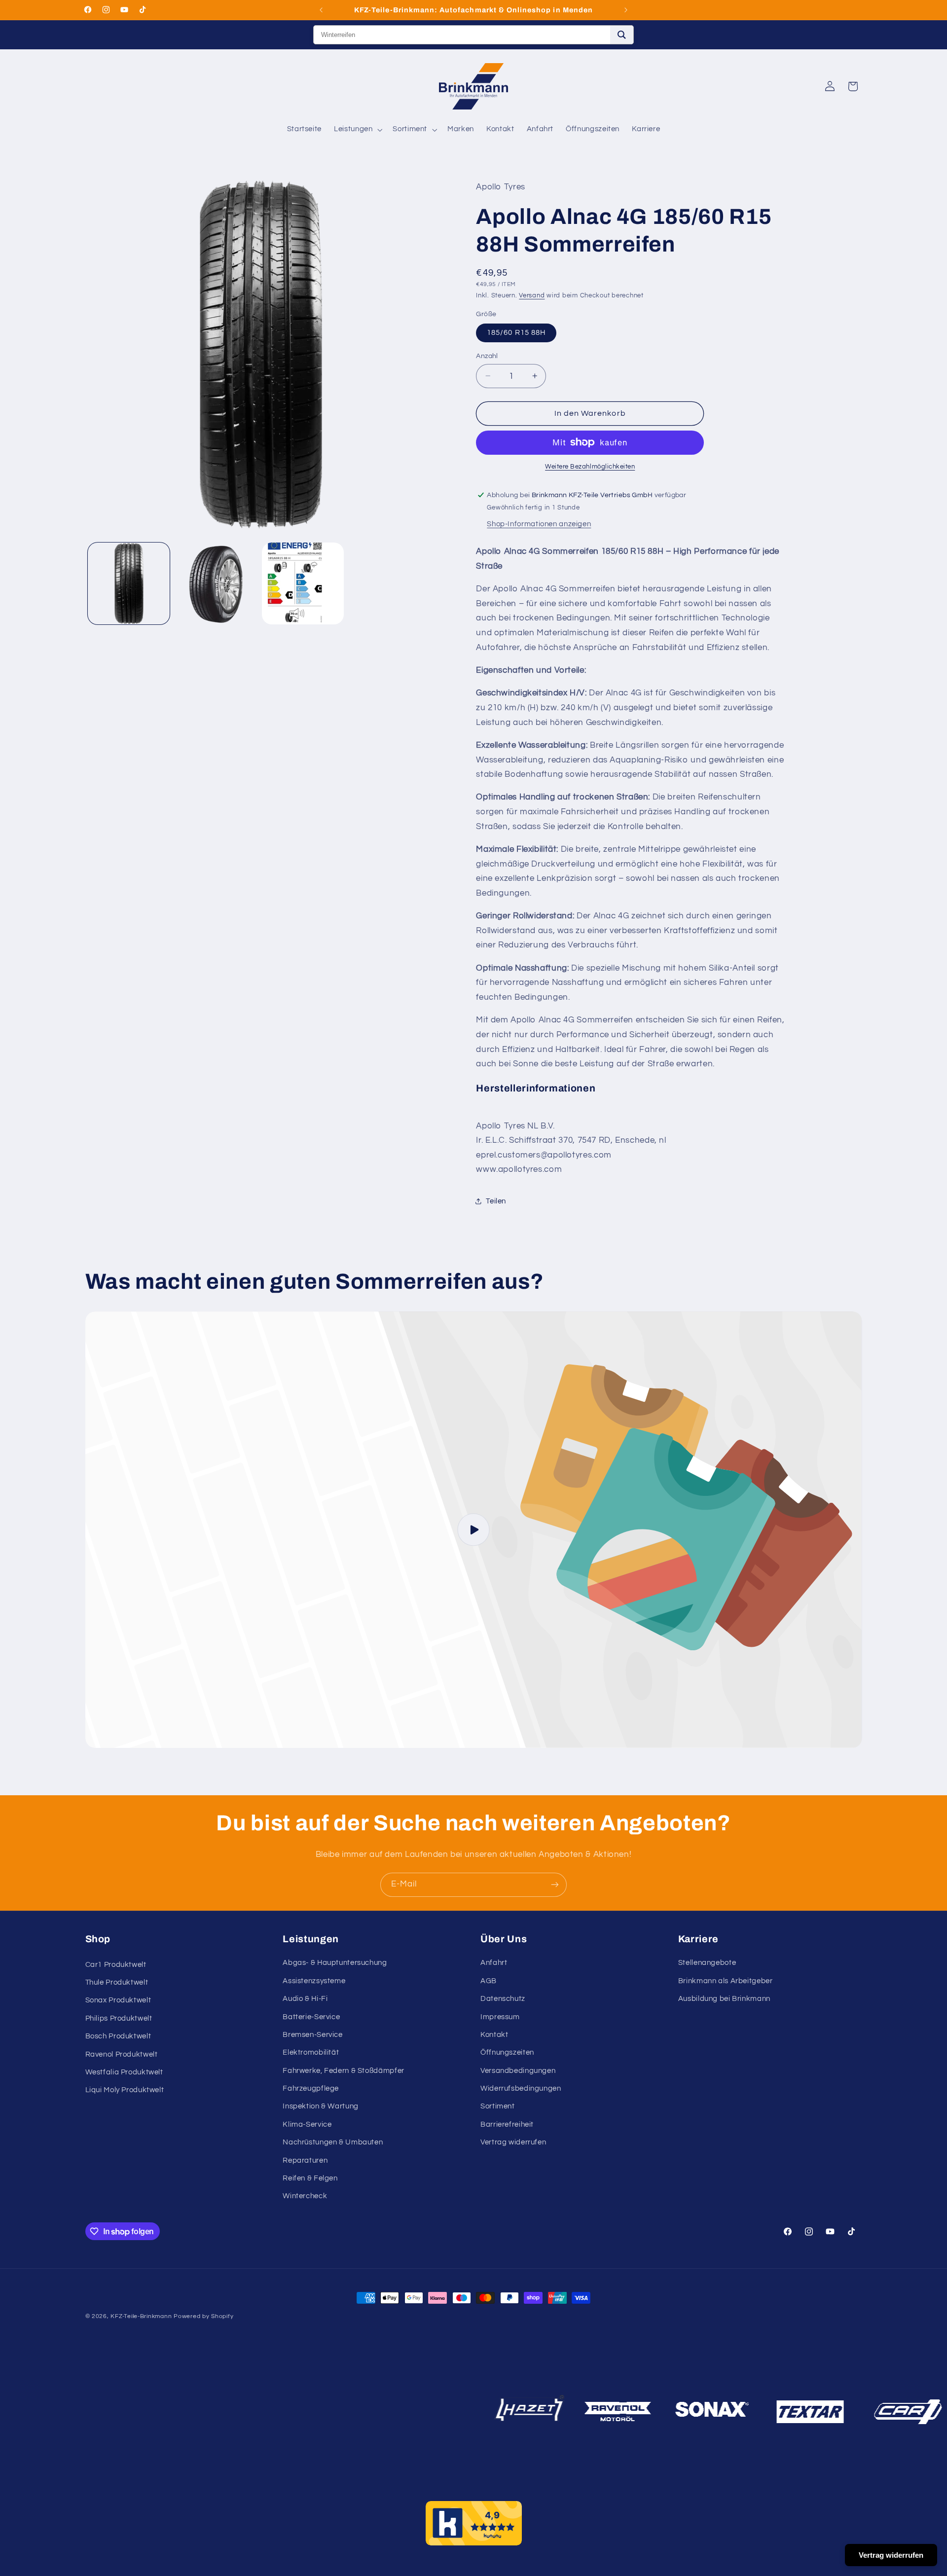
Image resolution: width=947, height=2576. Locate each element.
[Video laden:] (474, 1530)
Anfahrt (494, 1963)
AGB (489, 1981)
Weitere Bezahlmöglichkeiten (590, 467)
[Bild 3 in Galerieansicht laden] (303, 583)
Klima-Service (307, 2124)
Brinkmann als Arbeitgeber (726, 1981)
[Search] (622, 35)
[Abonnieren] (555, 1885)
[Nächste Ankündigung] (626, 10)
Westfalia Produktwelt (124, 2072)
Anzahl (487, 356)
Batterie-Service (311, 2017)
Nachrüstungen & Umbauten (333, 2142)
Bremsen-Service (312, 2035)
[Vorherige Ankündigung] (321, 10)
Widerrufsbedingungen (521, 2088)
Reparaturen (305, 2160)
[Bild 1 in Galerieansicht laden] (129, 583)
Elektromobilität (311, 2052)
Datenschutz (503, 1999)
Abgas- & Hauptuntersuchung (335, 1963)
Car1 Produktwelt (116, 1965)
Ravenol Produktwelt (122, 2054)
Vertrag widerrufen (513, 2142)
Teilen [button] (496, 1201)
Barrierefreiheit (507, 2124)
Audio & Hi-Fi (305, 1999)
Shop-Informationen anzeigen (539, 524)
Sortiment (498, 2106)
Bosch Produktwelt (118, 2036)
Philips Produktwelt (119, 2018)
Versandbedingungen (518, 2071)
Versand (532, 295)
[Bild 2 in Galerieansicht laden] (216, 583)
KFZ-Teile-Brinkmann (141, 2316)
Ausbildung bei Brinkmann (724, 1999)
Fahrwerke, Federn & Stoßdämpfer (344, 2071)
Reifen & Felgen (310, 2178)
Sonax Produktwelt (118, 2000)
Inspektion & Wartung (321, 2106)
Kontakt (494, 2035)
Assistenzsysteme (314, 1981)
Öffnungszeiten (507, 2052)
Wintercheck (305, 2196)
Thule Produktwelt (117, 1982)
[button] (357, 130)
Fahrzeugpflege (311, 2088)
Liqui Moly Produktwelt (125, 2090)
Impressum (500, 2017)
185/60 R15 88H (516, 332)
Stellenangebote (707, 1963)
